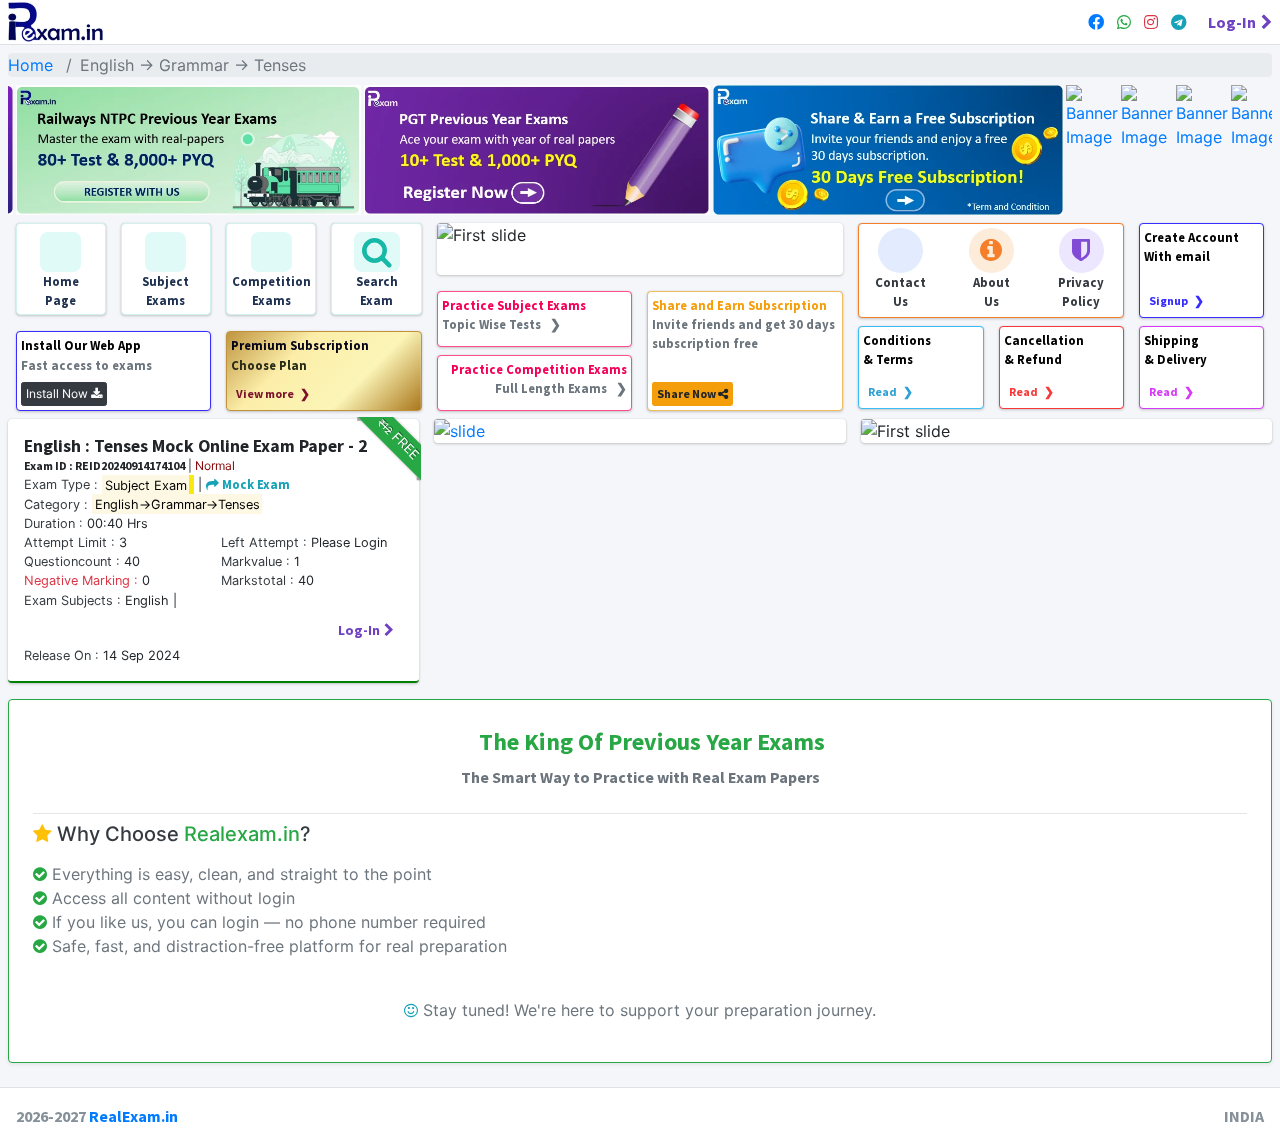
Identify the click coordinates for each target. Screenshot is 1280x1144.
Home (30, 65)
